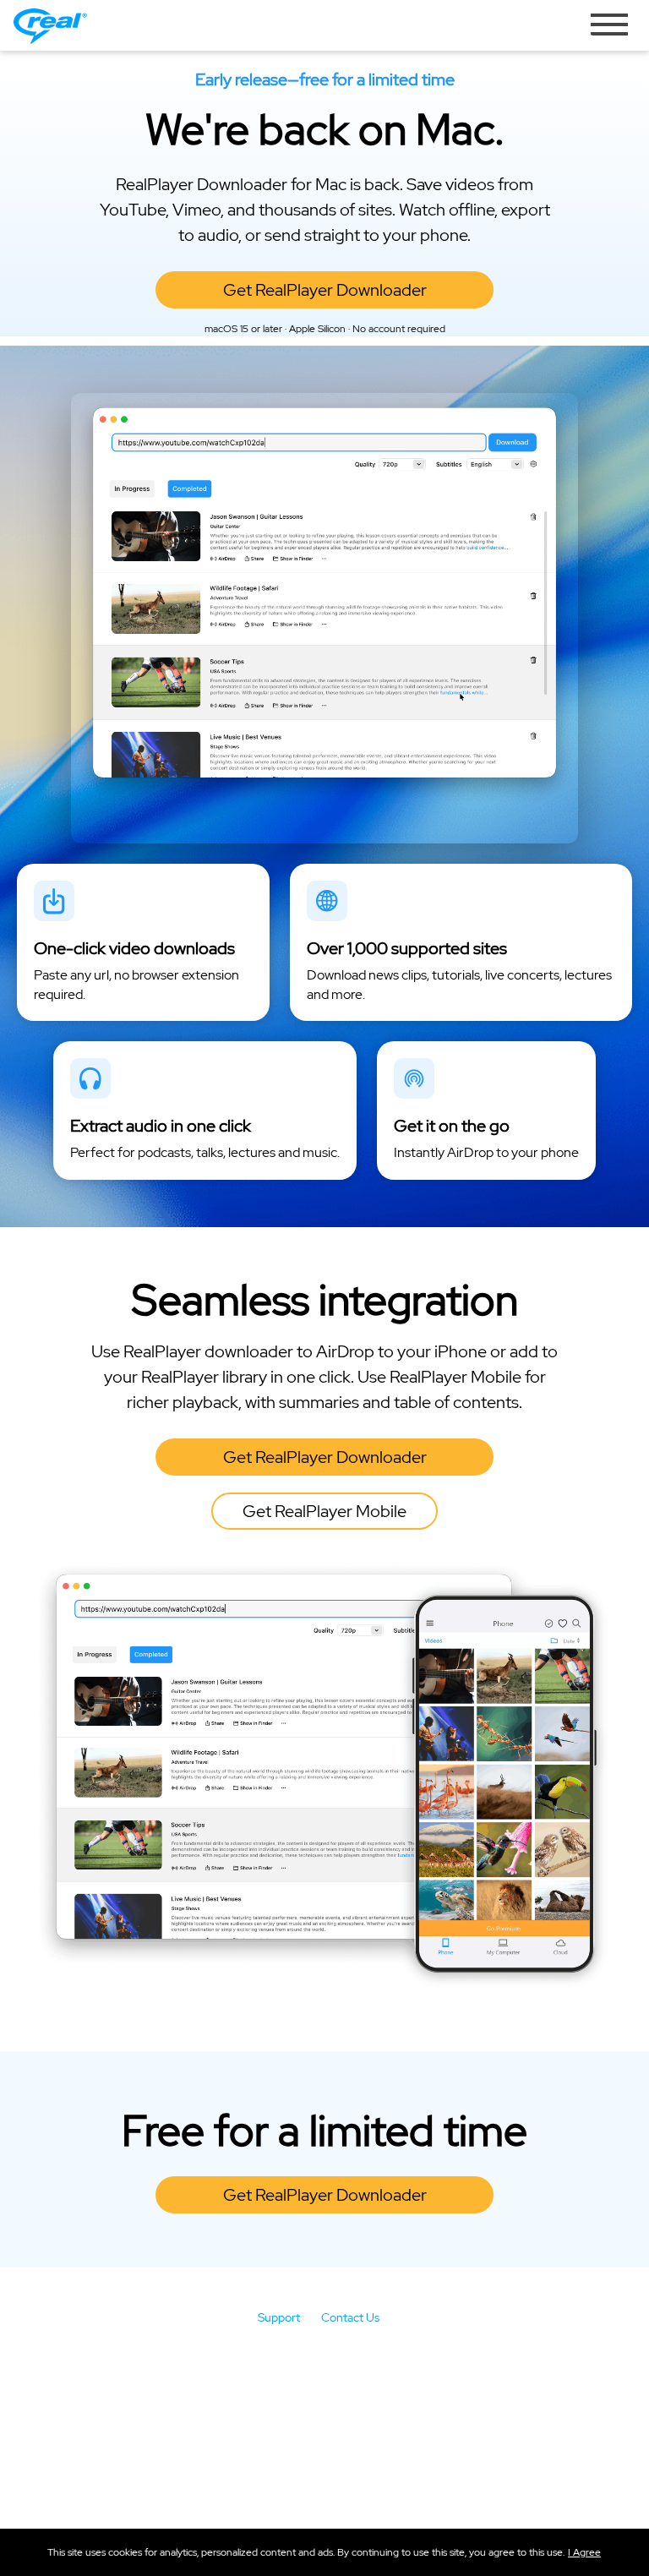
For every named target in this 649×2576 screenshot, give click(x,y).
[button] (584, 2552)
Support (279, 2317)
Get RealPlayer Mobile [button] (324, 1511)
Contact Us (350, 2317)
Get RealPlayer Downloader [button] (325, 290)
